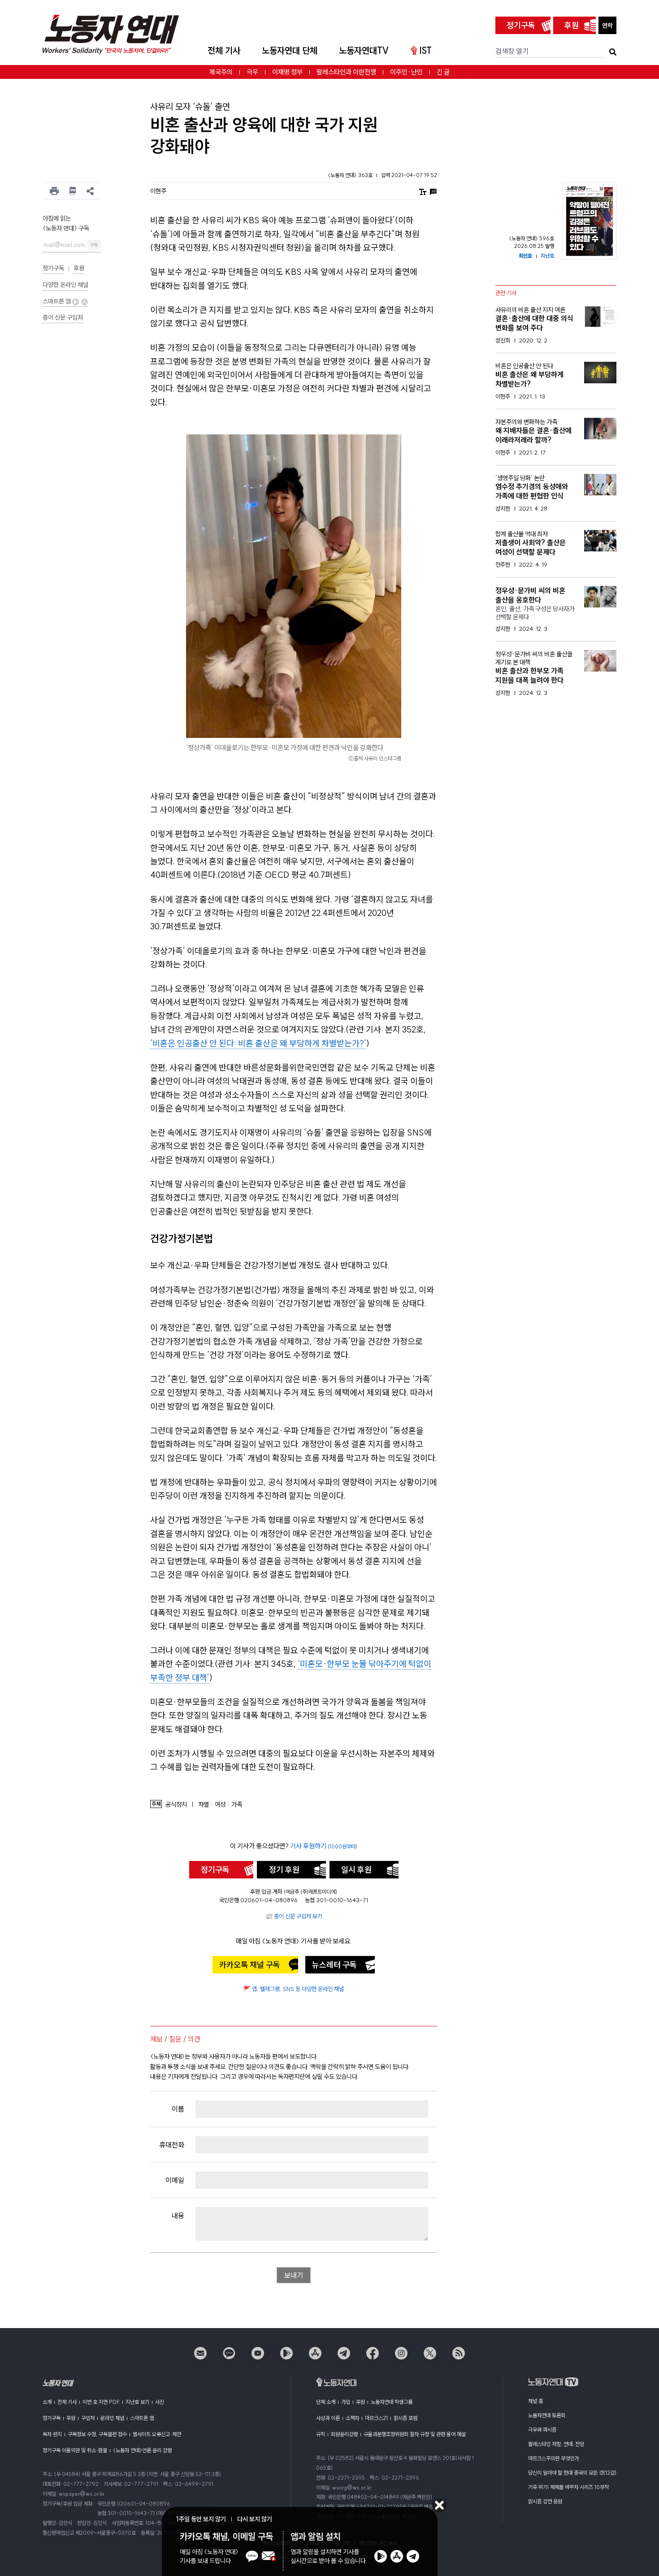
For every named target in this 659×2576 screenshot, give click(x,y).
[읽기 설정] (423, 191)
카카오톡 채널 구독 (250, 1965)
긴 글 (443, 72)
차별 (204, 1805)
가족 (237, 1805)
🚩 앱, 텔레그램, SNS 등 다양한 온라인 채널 (294, 1989)
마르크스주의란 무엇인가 (553, 2458)
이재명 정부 (287, 72)
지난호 (547, 256)
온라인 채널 (112, 2418)
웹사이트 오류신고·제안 (157, 2434)
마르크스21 (376, 2418)
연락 (607, 26)
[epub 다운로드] (73, 191)
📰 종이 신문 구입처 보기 (294, 1916)
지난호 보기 (137, 2402)
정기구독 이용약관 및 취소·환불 (75, 2450)
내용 (178, 2216)
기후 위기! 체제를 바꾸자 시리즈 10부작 (568, 2487)
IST (425, 50)
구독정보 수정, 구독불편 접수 (97, 2434)
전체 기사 (224, 50)
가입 (346, 2402)
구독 (94, 245)
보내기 (294, 2275)
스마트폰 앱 (57, 301)
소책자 (352, 2418)
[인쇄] (54, 191)
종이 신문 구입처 (63, 317)
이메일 (175, 2180)
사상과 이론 (328, 2418)
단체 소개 (326, 2402)
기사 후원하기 (324, 1846)
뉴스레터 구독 (334, 1965)
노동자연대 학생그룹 (392, 2402)
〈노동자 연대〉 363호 (351, 175)
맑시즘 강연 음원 (545, 2501)
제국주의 (221, 72)
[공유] (90, 191)
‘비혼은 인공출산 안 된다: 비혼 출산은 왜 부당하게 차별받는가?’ (258, 1043)
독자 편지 (52, 2434)
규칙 (321, 2434)
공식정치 (176, 1805)
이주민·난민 (406, 72)
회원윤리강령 (344, 2434)
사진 (160, 2402)
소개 (47, 2402)
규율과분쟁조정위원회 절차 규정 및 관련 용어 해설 (415, 2434)
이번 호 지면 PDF (101, 2402)
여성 (220, 1805)
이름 (178, 2109)
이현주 (158, 191)
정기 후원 (284, 1870)
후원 (572, 25)
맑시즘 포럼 (405, 2418)
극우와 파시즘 (542, 2430)
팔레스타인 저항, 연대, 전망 (556, 2444)
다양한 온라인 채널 (65, 285)
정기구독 (521, 25)
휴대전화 (172, 2145)
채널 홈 (535, 2401)
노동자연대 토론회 (547, 2415)
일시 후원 (356, 1870)
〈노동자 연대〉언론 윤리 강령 (142, 2450)
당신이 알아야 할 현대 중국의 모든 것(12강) (572, 2473)
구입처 (88, 2418)
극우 (252, 72)
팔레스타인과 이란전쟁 (346, 72)
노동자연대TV (364, 50)
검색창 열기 (512, 51)
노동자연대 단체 (290, 50)
